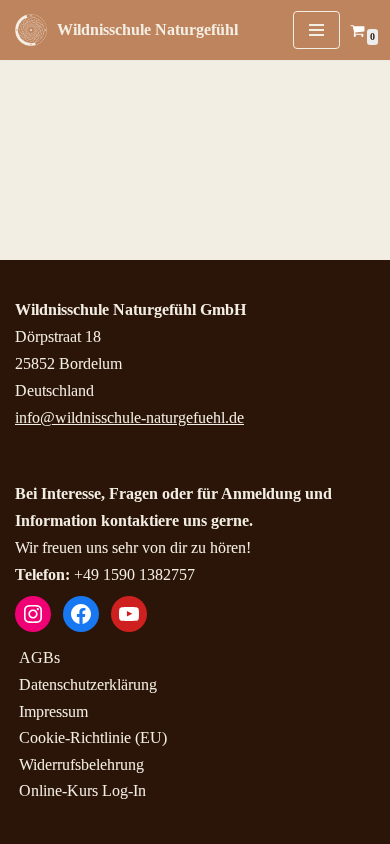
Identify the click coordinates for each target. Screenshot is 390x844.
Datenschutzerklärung (88, 684)
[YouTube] (129, 614)
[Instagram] (33, 614)
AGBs (39, 657)
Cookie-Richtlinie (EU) (93, 737)
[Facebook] (81, 614)
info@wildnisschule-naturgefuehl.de (129, 417)
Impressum (53, 711)
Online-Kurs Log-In (82, 790)
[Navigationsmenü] (316, 30)
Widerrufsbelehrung (81, 764)
